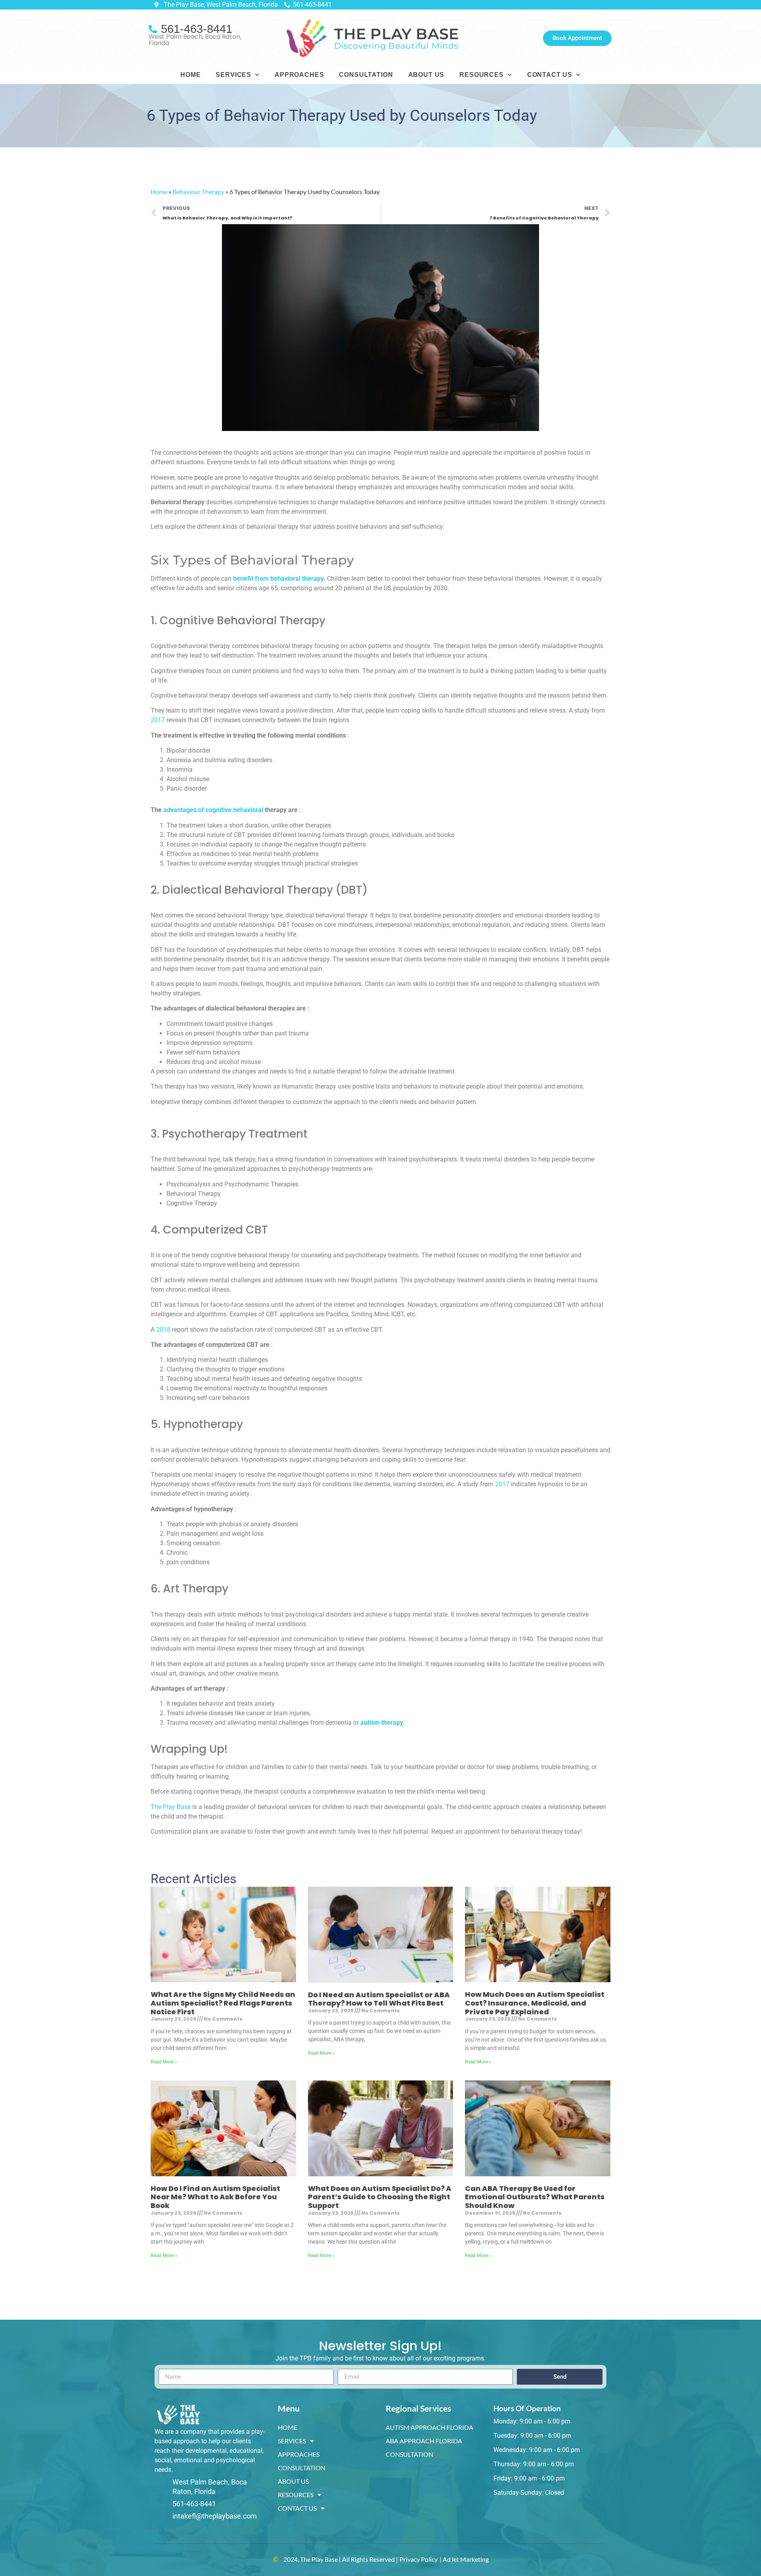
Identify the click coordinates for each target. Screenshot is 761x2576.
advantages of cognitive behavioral (213, 810)
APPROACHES (299, 75)
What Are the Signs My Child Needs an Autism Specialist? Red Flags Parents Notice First (223, 2003)
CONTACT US (550, 75)
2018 (163, 1330)
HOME (190, 75)
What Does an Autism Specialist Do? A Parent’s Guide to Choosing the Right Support (380, 2197)
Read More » (164, 2062)
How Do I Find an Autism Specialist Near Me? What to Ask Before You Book (215, 2197)
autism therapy (382, 1723)
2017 (158, 720)
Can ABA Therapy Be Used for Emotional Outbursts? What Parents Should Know (535, 2197)
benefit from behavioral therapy (278, 579)
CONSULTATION (366, 75)
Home (159, 192)
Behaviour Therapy (198, 192)
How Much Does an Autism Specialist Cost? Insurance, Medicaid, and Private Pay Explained (535, 2003)
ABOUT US (426, 75)
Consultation (409, 2454)
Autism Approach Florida (429, 2427)
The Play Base (171, 1807)
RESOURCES (482, 75)
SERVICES (233, 75)
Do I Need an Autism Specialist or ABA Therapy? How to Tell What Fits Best (379, 1999)
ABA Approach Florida (424, 2441)
